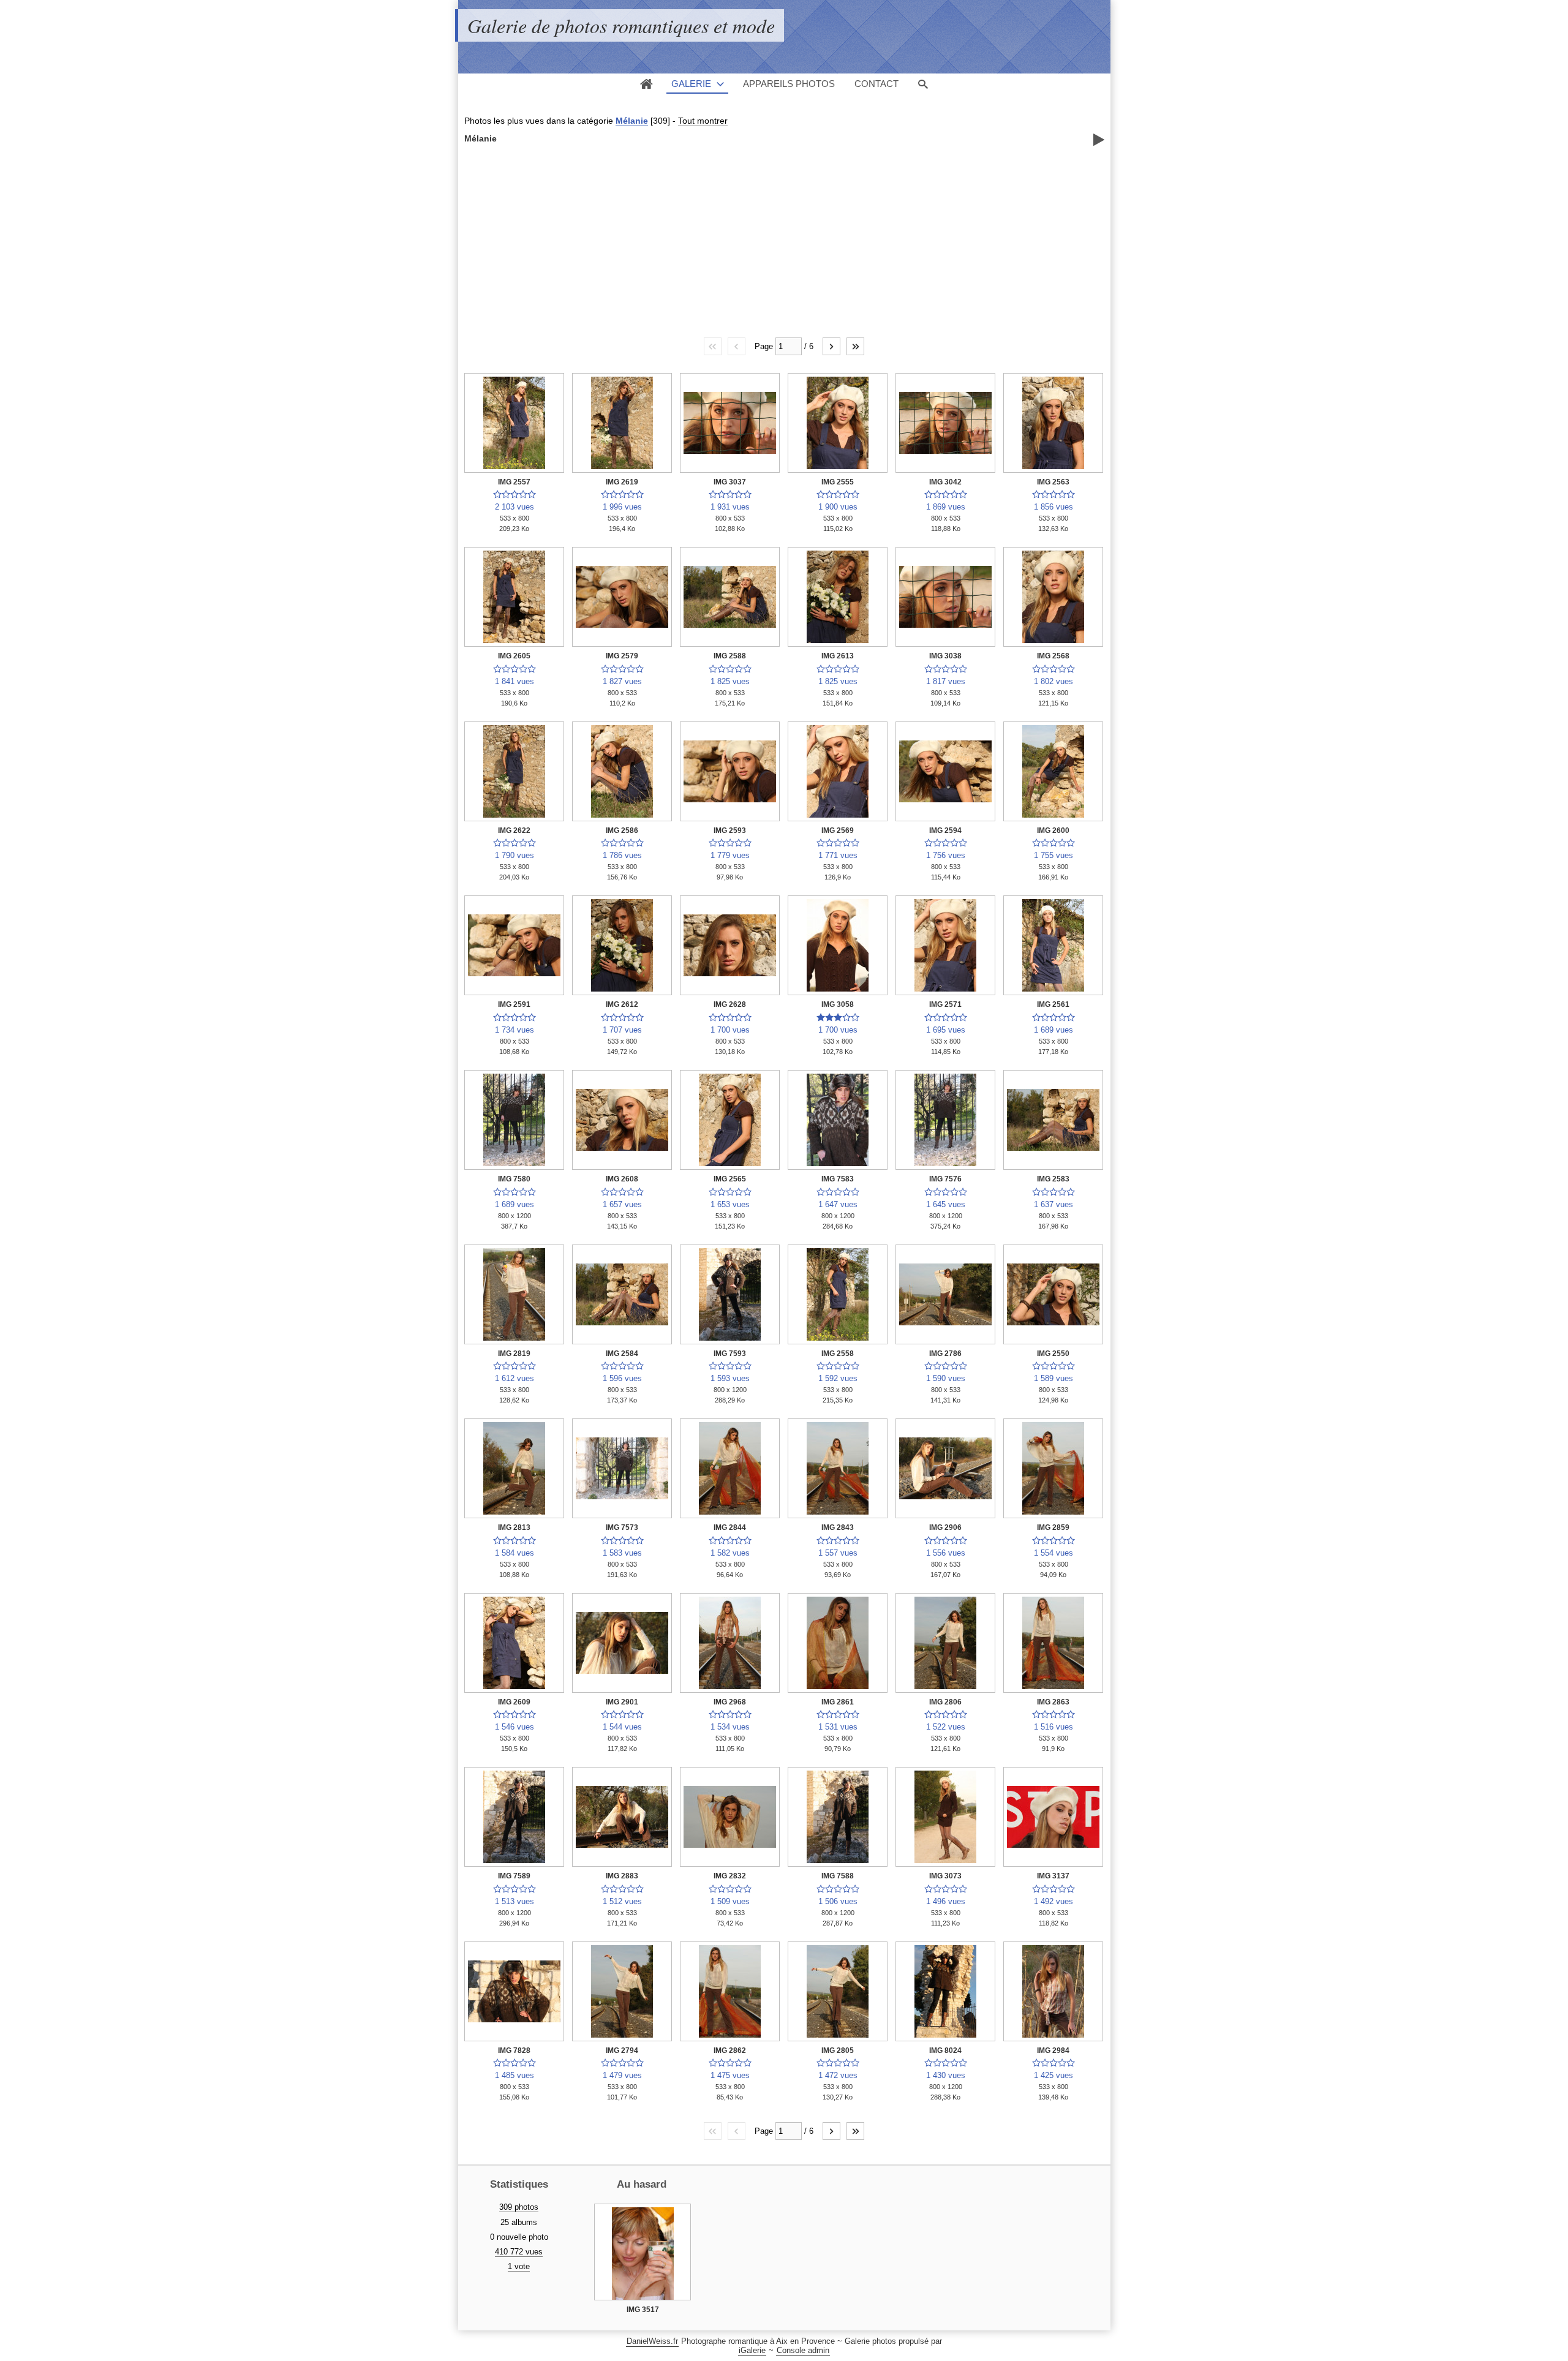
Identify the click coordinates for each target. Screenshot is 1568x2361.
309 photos (519, 2207)
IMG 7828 (514, 2050)
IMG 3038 (945, 656)
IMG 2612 (622, 1004)
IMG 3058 (838, 1004)
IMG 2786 (945, 1354)
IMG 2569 (838, 830)
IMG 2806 (945, 1702)
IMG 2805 (838, 2050)
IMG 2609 (514, 1702)
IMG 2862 (730, 2050)
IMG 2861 (838, 1702)
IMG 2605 (514, 656)
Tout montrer (703, 121)
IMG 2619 (622, 482)
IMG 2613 (838, 656)
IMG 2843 (838, 1527)
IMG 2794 (622, 2050)
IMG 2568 (1053, 656)
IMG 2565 (730, 1179)
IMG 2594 (945, 830)
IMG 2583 (1053, 1179)
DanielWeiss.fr (652, 2341)
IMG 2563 (1053, 482)
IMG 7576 (945, 1179)
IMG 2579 (622, 656)
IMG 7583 (838, 1179)
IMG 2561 (1053, 1004)
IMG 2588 (730, 656)
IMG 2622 (514, 830)
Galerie (691, 84)
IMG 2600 (1053, 830)
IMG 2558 (838, 1354)
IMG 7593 (730, 1354)
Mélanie (632, 121)
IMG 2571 (945, 1004)
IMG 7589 (514, 1876)
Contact (876, 84)
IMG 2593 (730, 830)
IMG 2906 (945, 1527)
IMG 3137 (1053, 1876)
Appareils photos (789, 84)
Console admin (803, 2350)
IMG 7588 (838, 1876)
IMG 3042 (945, 482)
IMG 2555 (838, 482)
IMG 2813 (514, 1527)
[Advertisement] (784, 239)
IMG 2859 (1053, 1527)
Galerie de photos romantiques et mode (621, 25)
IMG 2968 (730, 1702)
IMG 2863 (1053, 1702)
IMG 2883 (622, 1876)
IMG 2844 (730, 1527)
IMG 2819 (514, 1354)
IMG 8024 (945, 2050)
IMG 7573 (622, 1527)
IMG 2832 (730, 1876)
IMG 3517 (643, 2310)
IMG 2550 (1053, 1354)
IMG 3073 (945, 1876)
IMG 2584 (622, 1354)
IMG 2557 (514, 482)
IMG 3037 (730, 482)
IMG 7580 (514, 1179)
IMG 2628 (730, 1004)
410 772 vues (519, 2252)
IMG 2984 (1053, 2050)
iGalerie (752, 2350)
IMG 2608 (622, 1179)
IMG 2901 (622, 1702)
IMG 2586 (622, 830)
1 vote (519, 2266)
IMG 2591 (514, 1004)
